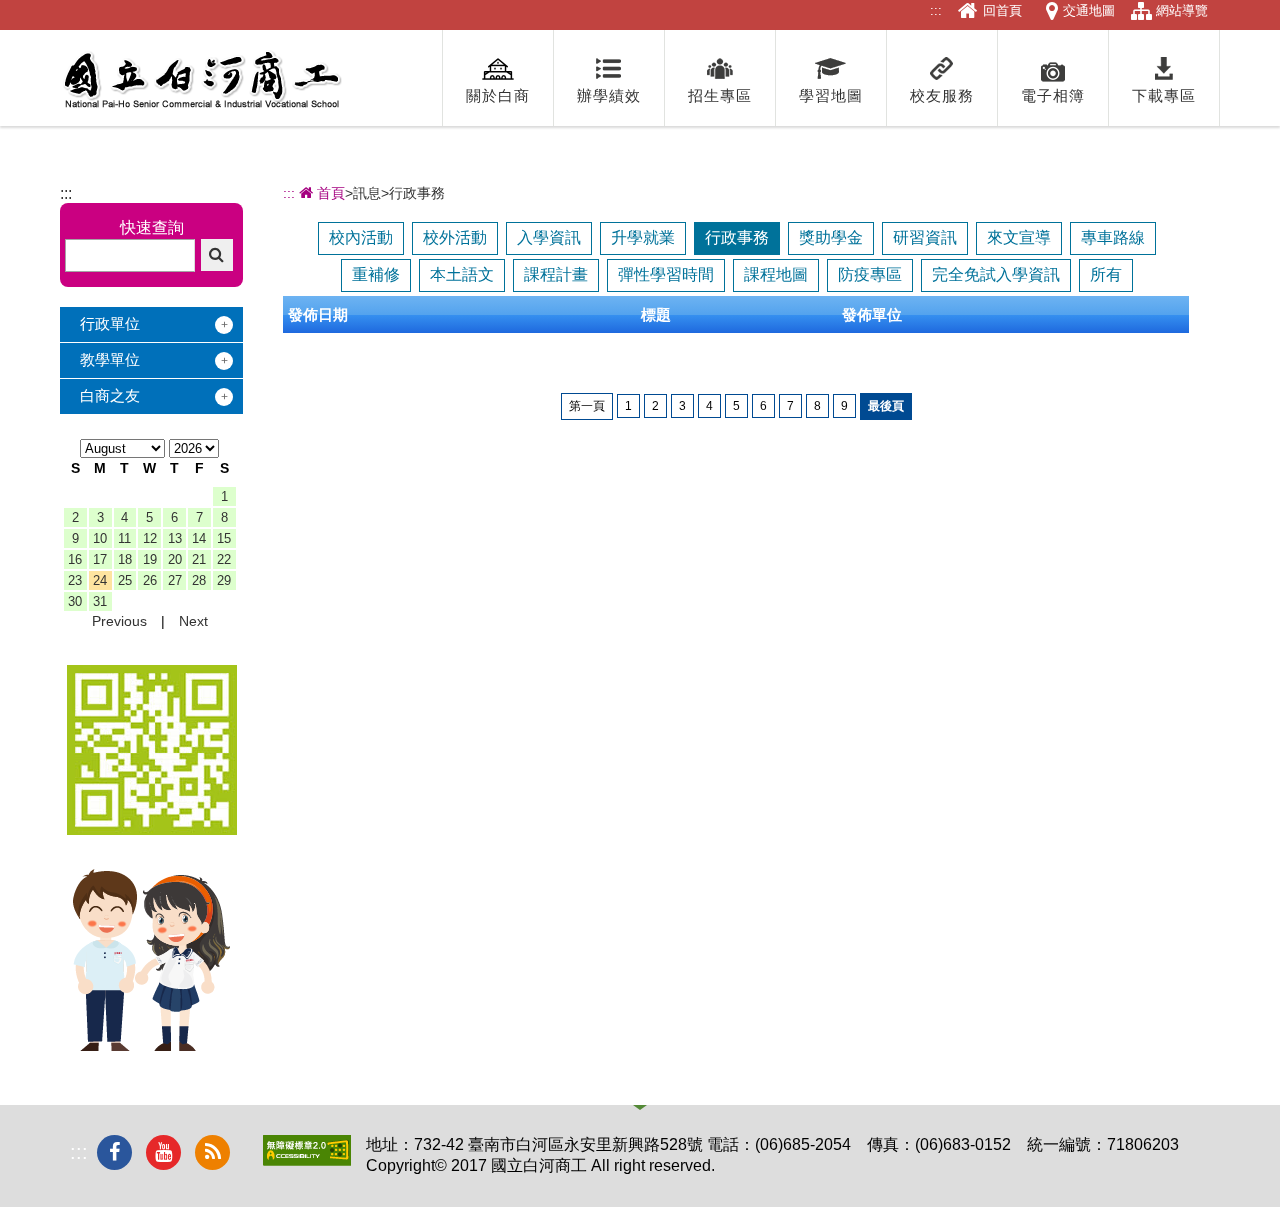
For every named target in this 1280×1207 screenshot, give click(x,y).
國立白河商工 (201, 80)
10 (100, 538)
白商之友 (110, 395)
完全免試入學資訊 (996, 274)
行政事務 (737, 237)
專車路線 (1113, 237)
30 (75, 601)
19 (150, 559)
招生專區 (720, 95)
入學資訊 (549, 237)
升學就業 (643, 237)
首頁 (329, 193)
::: (936, 10)
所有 (1106, 274)
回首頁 (1002, 10)
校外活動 (455, 237)
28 (199, 580)
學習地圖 (831, 95)
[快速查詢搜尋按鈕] (217, 255)
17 (100, 559)
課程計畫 (556, 274)
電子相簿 (1053, 95)
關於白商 (498, 95)
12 (150, 538)
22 (224, 559)
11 (124, 538)
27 (175, 580)
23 (75, 580)
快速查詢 (152, 227)
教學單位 (110, 359)
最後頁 (886, 406)
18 (125, 559)
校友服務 (942, 95)
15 (224, 538)
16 (75, 559)
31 (100, 601)
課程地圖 (776, 274)
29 (224, 580)
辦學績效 (609, 95)
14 (199, 538)
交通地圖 (1089, 10)
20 (175, 559)
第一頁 (587, 406)
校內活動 (361, 237)
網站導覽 (1182, 10)
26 (150, 580)
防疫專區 (870, 274)
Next (193, 621)
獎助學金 (831, 237)
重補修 (376, 274)
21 (199, 559)
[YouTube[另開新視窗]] (163, 1152)
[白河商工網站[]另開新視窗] (152, 829)
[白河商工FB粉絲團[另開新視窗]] (114, 1152)
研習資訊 (925, 237)
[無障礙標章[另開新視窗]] (307, 1160)
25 (125, 580)
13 (175, 538)
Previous (119, 621)
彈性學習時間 (666, 274)
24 (100, 580)
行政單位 (110, 323)
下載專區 (1164, 95)
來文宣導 (1019, 237)
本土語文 (462, 274)
